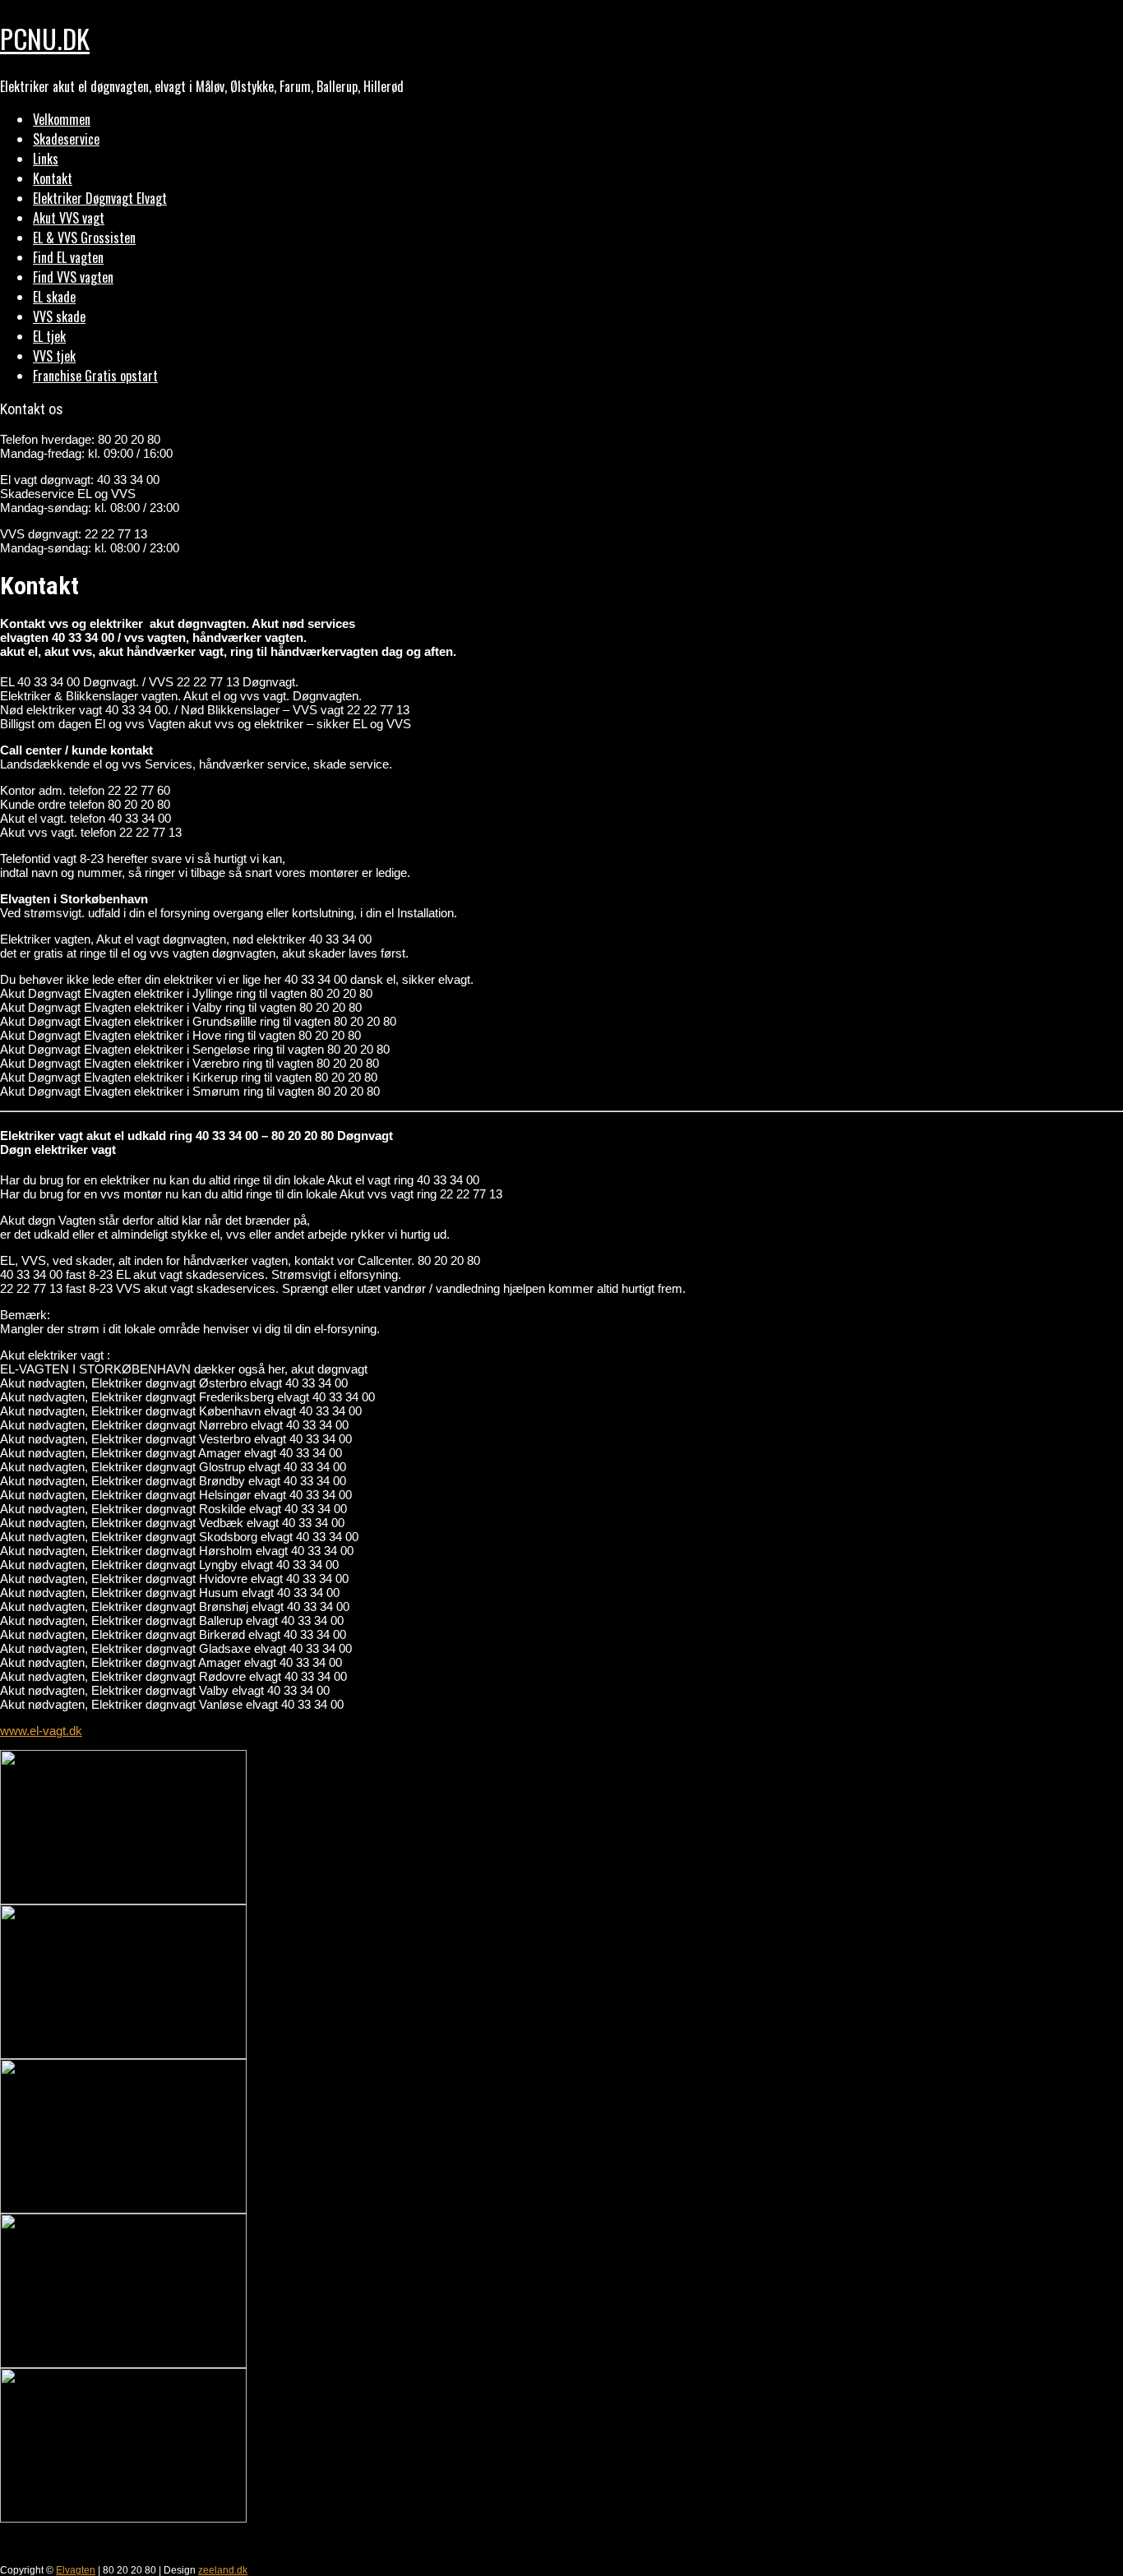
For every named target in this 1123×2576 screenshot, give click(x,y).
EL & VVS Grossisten (84, 238)
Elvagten (76, 2570)
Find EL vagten (68, 257)
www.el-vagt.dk (41, 1731)
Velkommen (62, 119)
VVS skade (59, 316)
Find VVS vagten (73, 277)
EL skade (54, 297)
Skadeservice (66, 139)
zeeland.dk (223, 2570)
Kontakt (53, 178)
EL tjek (49, 336)
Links (46, 159)
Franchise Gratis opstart (95, 376)
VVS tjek (54, 356)
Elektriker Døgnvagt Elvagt (100, 198)
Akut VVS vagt (69, 218)
